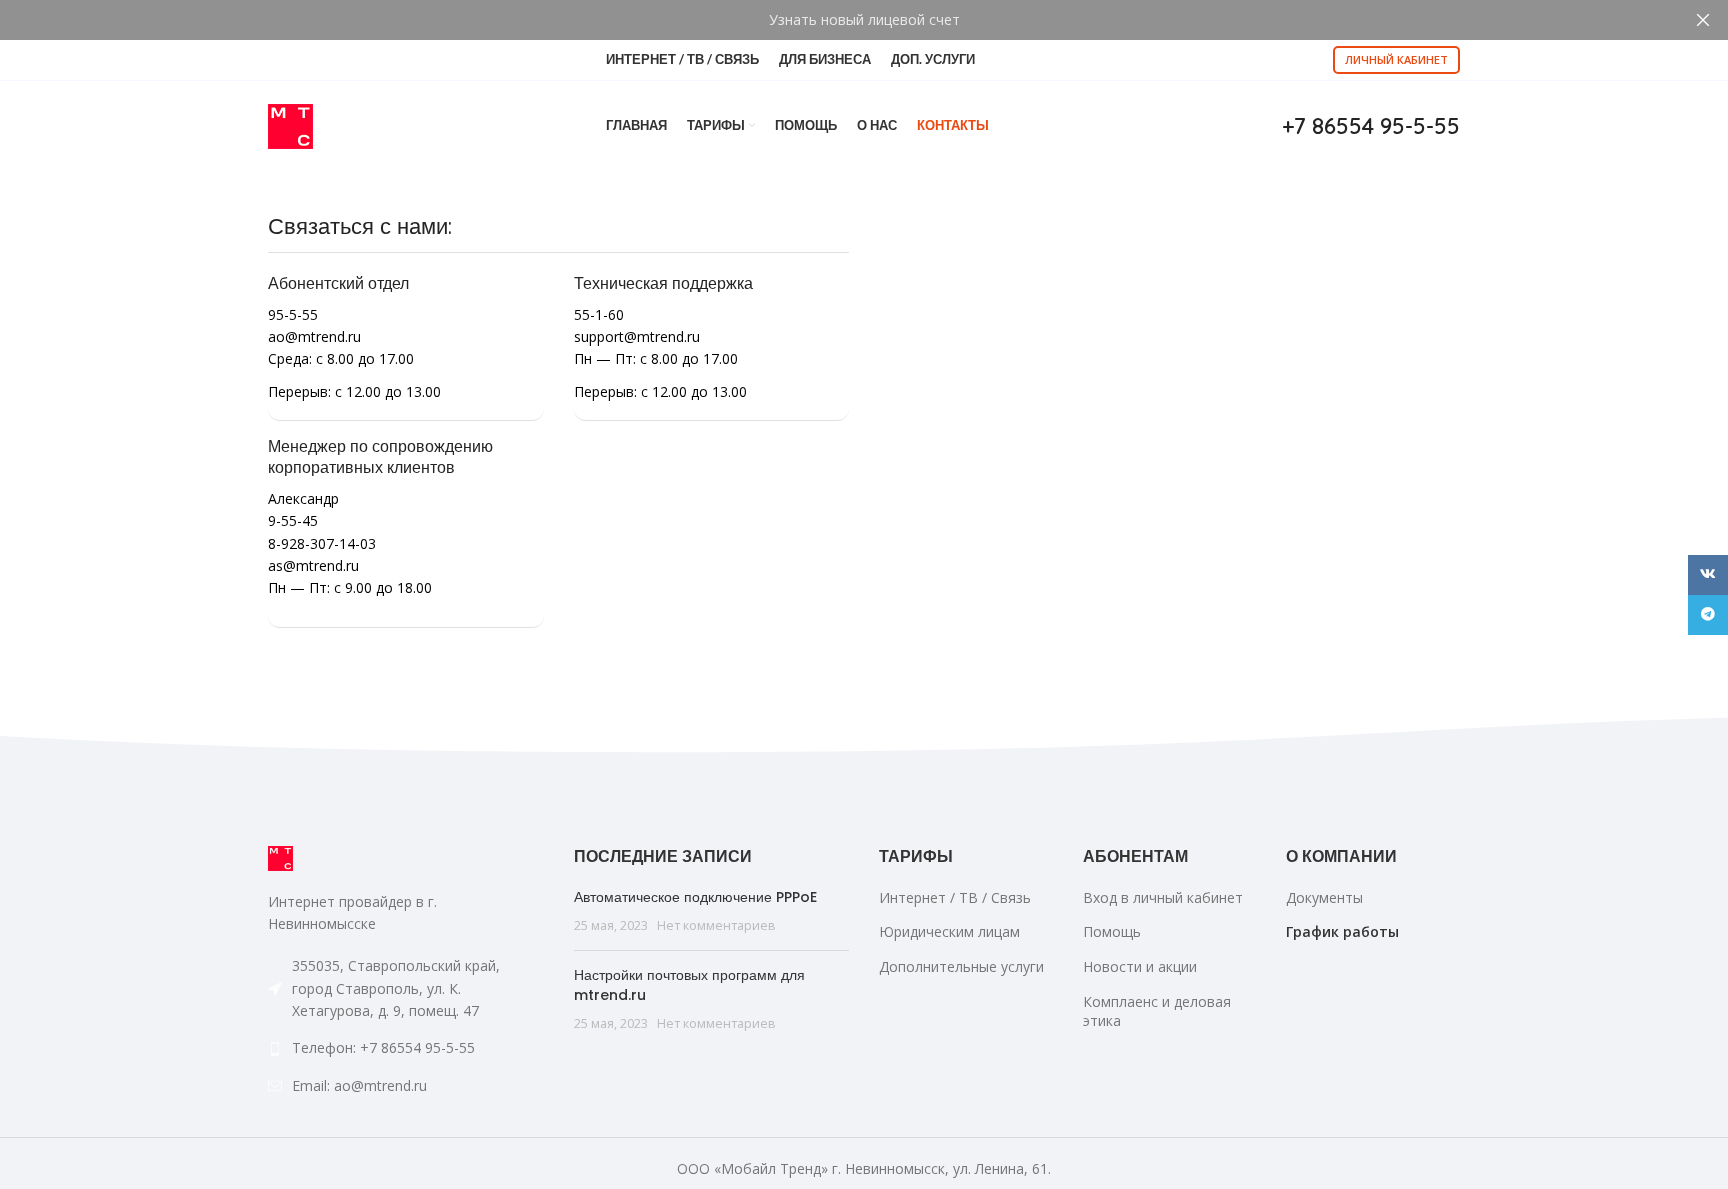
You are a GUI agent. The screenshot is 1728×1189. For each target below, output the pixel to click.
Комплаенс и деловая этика (1157, 1011)
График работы (1342, 931)
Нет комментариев (716, 925)
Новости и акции (1140, 966)
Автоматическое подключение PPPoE (695, 897)
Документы (1324, 897)
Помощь (1112, 931)
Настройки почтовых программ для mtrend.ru (689, 985)
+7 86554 (1371, 126)
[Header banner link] (834, 20)
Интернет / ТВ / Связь (955, 897)
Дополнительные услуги (961, 966)
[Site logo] (290, 124)
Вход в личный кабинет (1163, 897)
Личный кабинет (1396, 59)
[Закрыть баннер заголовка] (1703, 20)
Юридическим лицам (949, 931)
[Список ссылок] (406, 1048)
